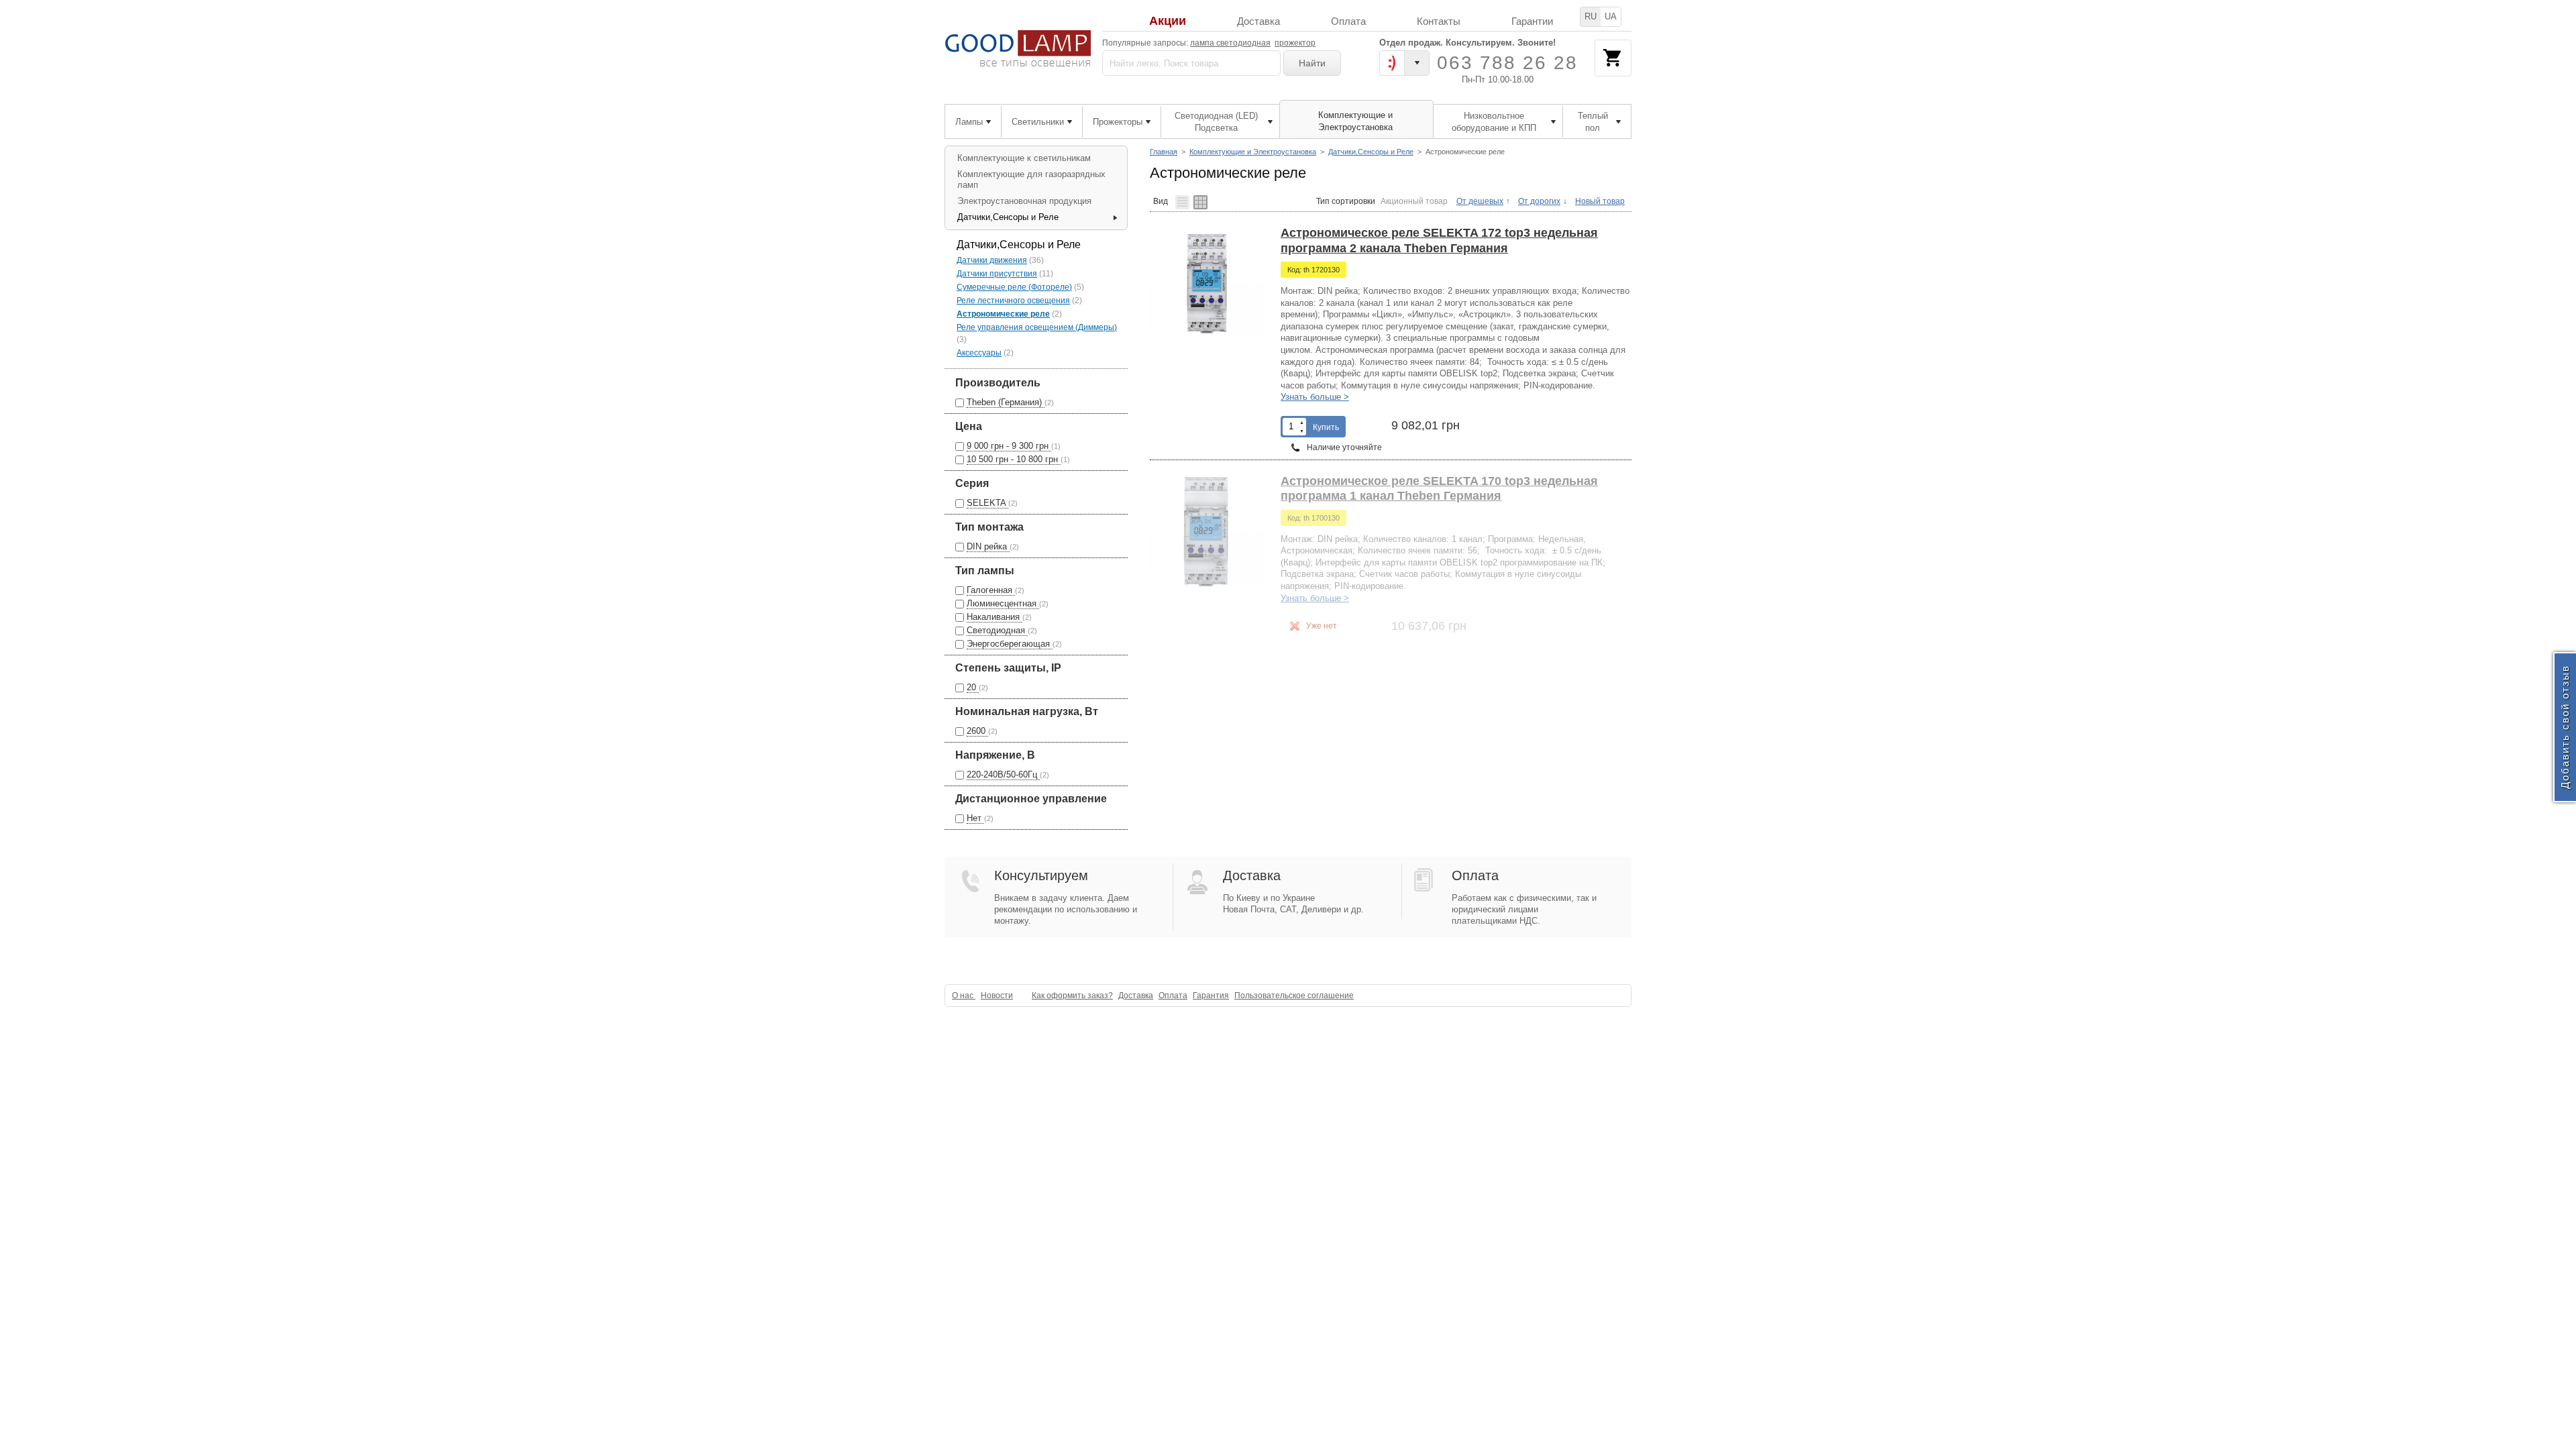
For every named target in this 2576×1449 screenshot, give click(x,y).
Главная (1164, 152)
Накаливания (995, 617)
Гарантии (1532, 21)
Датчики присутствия (997, 274)
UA (1611, 16)
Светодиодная (997, 630)
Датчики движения (992, 260)
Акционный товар (1414, 201)
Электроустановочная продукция (1024, 201)
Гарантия (1211, 996)
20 (973, 687)
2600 (977, 731)
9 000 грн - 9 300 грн (1009, 446)
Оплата (1348, 21)
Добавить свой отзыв (2565, 728)
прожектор (1295, 43)
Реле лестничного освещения (1013, 301)
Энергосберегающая (1010, 644)
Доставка (1258, 21)
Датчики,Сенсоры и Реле (1371, 152)
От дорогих (1539, 201)
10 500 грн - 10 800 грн (1014, 459)
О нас (964, 996)
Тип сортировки (1346, 201)
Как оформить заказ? (1072, 996)
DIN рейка (988, 546)
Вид (1161, 201)
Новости (997, 996)
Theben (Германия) (1006, 402)
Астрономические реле (1003, 314)
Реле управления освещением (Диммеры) (1037, 327)
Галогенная (991, 590)
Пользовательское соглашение (1294, 996)
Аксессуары (979, 353)
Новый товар (1600, 201)
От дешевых (1480, 201)
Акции (1168, 21)
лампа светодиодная (1230, 43)
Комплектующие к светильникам (1024, 158)
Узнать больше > (1315, 397)
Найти (1312, 63)
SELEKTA (987, 503)
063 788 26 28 (1507, 63)
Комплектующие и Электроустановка (1253, 152)
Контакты (1439, 21)
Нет (975, 818)
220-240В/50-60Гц (1003, 774)
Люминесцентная (1003, 603)
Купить (1326, 427)
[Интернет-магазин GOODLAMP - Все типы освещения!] (1018, 49)
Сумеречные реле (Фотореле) (1014, 287)
